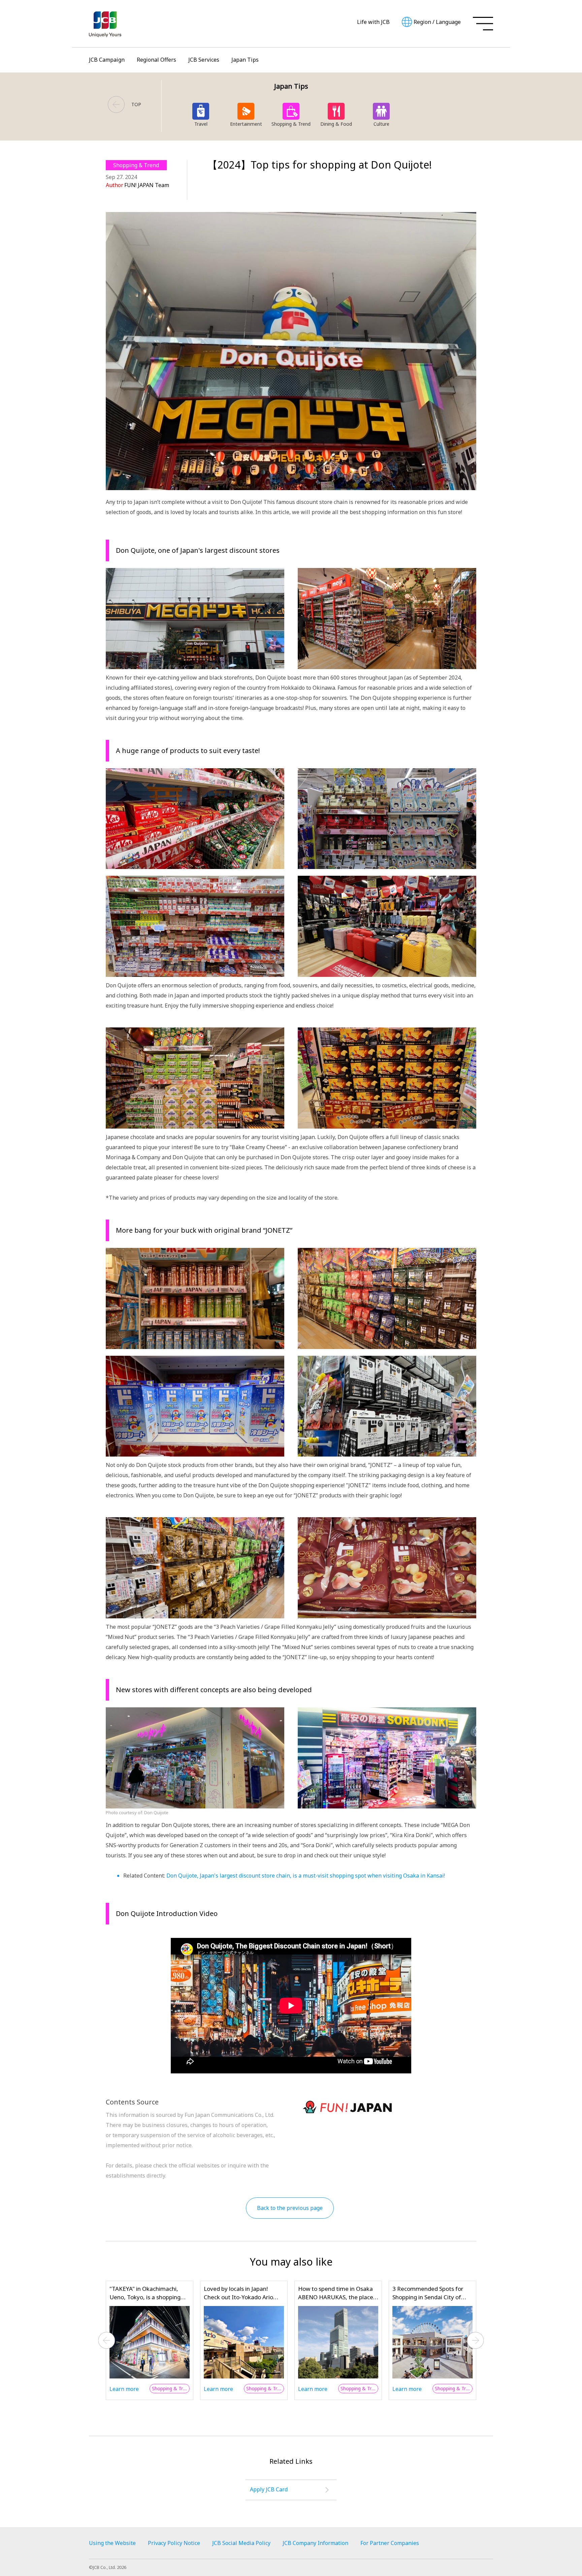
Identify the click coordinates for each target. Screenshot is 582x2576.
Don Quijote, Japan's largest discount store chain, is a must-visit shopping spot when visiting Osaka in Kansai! (306, 1876)
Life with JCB (373, 22)
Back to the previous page (290, 2208)
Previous (107, 2340)
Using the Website (112, 2543)
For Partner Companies (390, 2543)
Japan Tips (245, 60)
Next (476, 2340)
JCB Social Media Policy (241, 2543)
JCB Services (204, 60)
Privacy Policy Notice (174, 2543)
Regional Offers (156, 60)
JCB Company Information (315, 2543)
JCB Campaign (107, 60)
